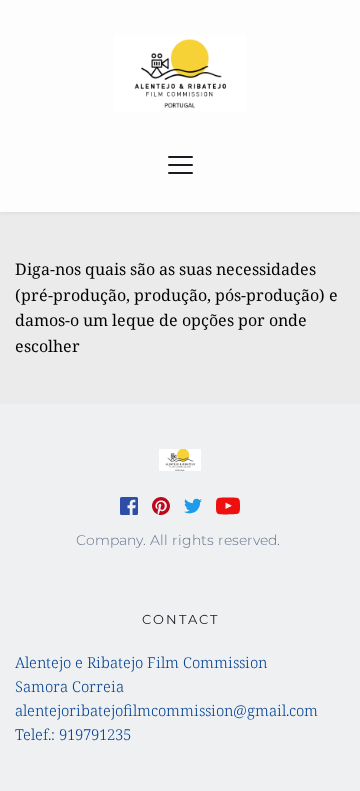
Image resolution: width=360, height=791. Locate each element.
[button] (180, 164)
